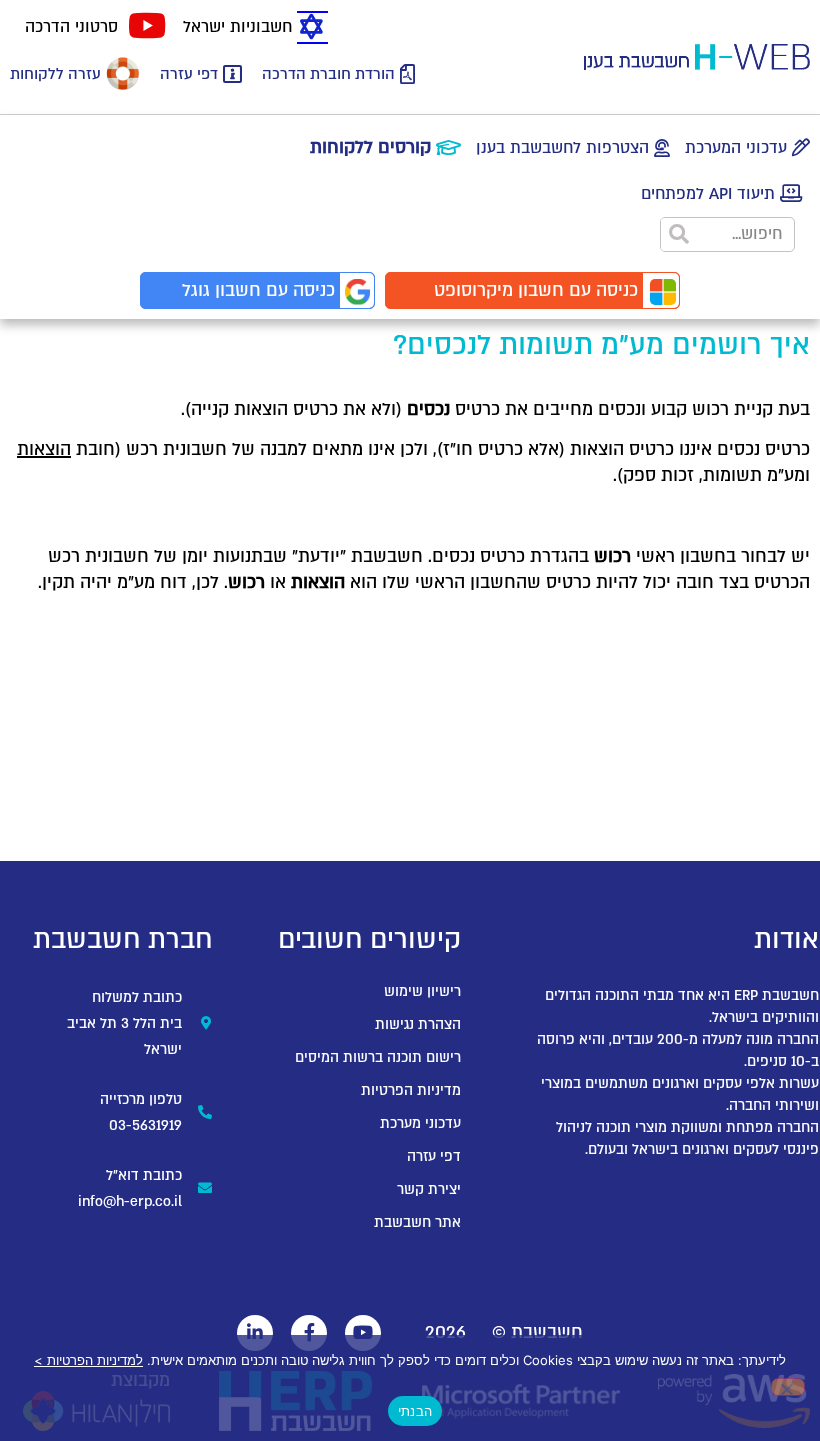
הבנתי (415, 1411)
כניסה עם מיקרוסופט (536, 290)
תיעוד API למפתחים (708, 194)
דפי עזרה (189, 74)
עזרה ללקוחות (55, 74)
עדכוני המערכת (736, 148)
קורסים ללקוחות (370, 147)
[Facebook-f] (309, 1333)
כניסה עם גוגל (258, 290)
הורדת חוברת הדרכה (328, 74)
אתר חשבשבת (417, 1222)
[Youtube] (363, 1333)
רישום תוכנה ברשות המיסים (378, 1057)
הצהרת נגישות (418, 1024)
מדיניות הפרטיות (411, 1090)
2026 (445, 1332)
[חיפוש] (678, 234)
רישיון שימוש (422, 991)
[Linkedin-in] (255, 1333)
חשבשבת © (537, 1332)
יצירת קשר (429, 1189)
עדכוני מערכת (420, 1123)
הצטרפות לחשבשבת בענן (562, 148)
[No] (788, 1387)
